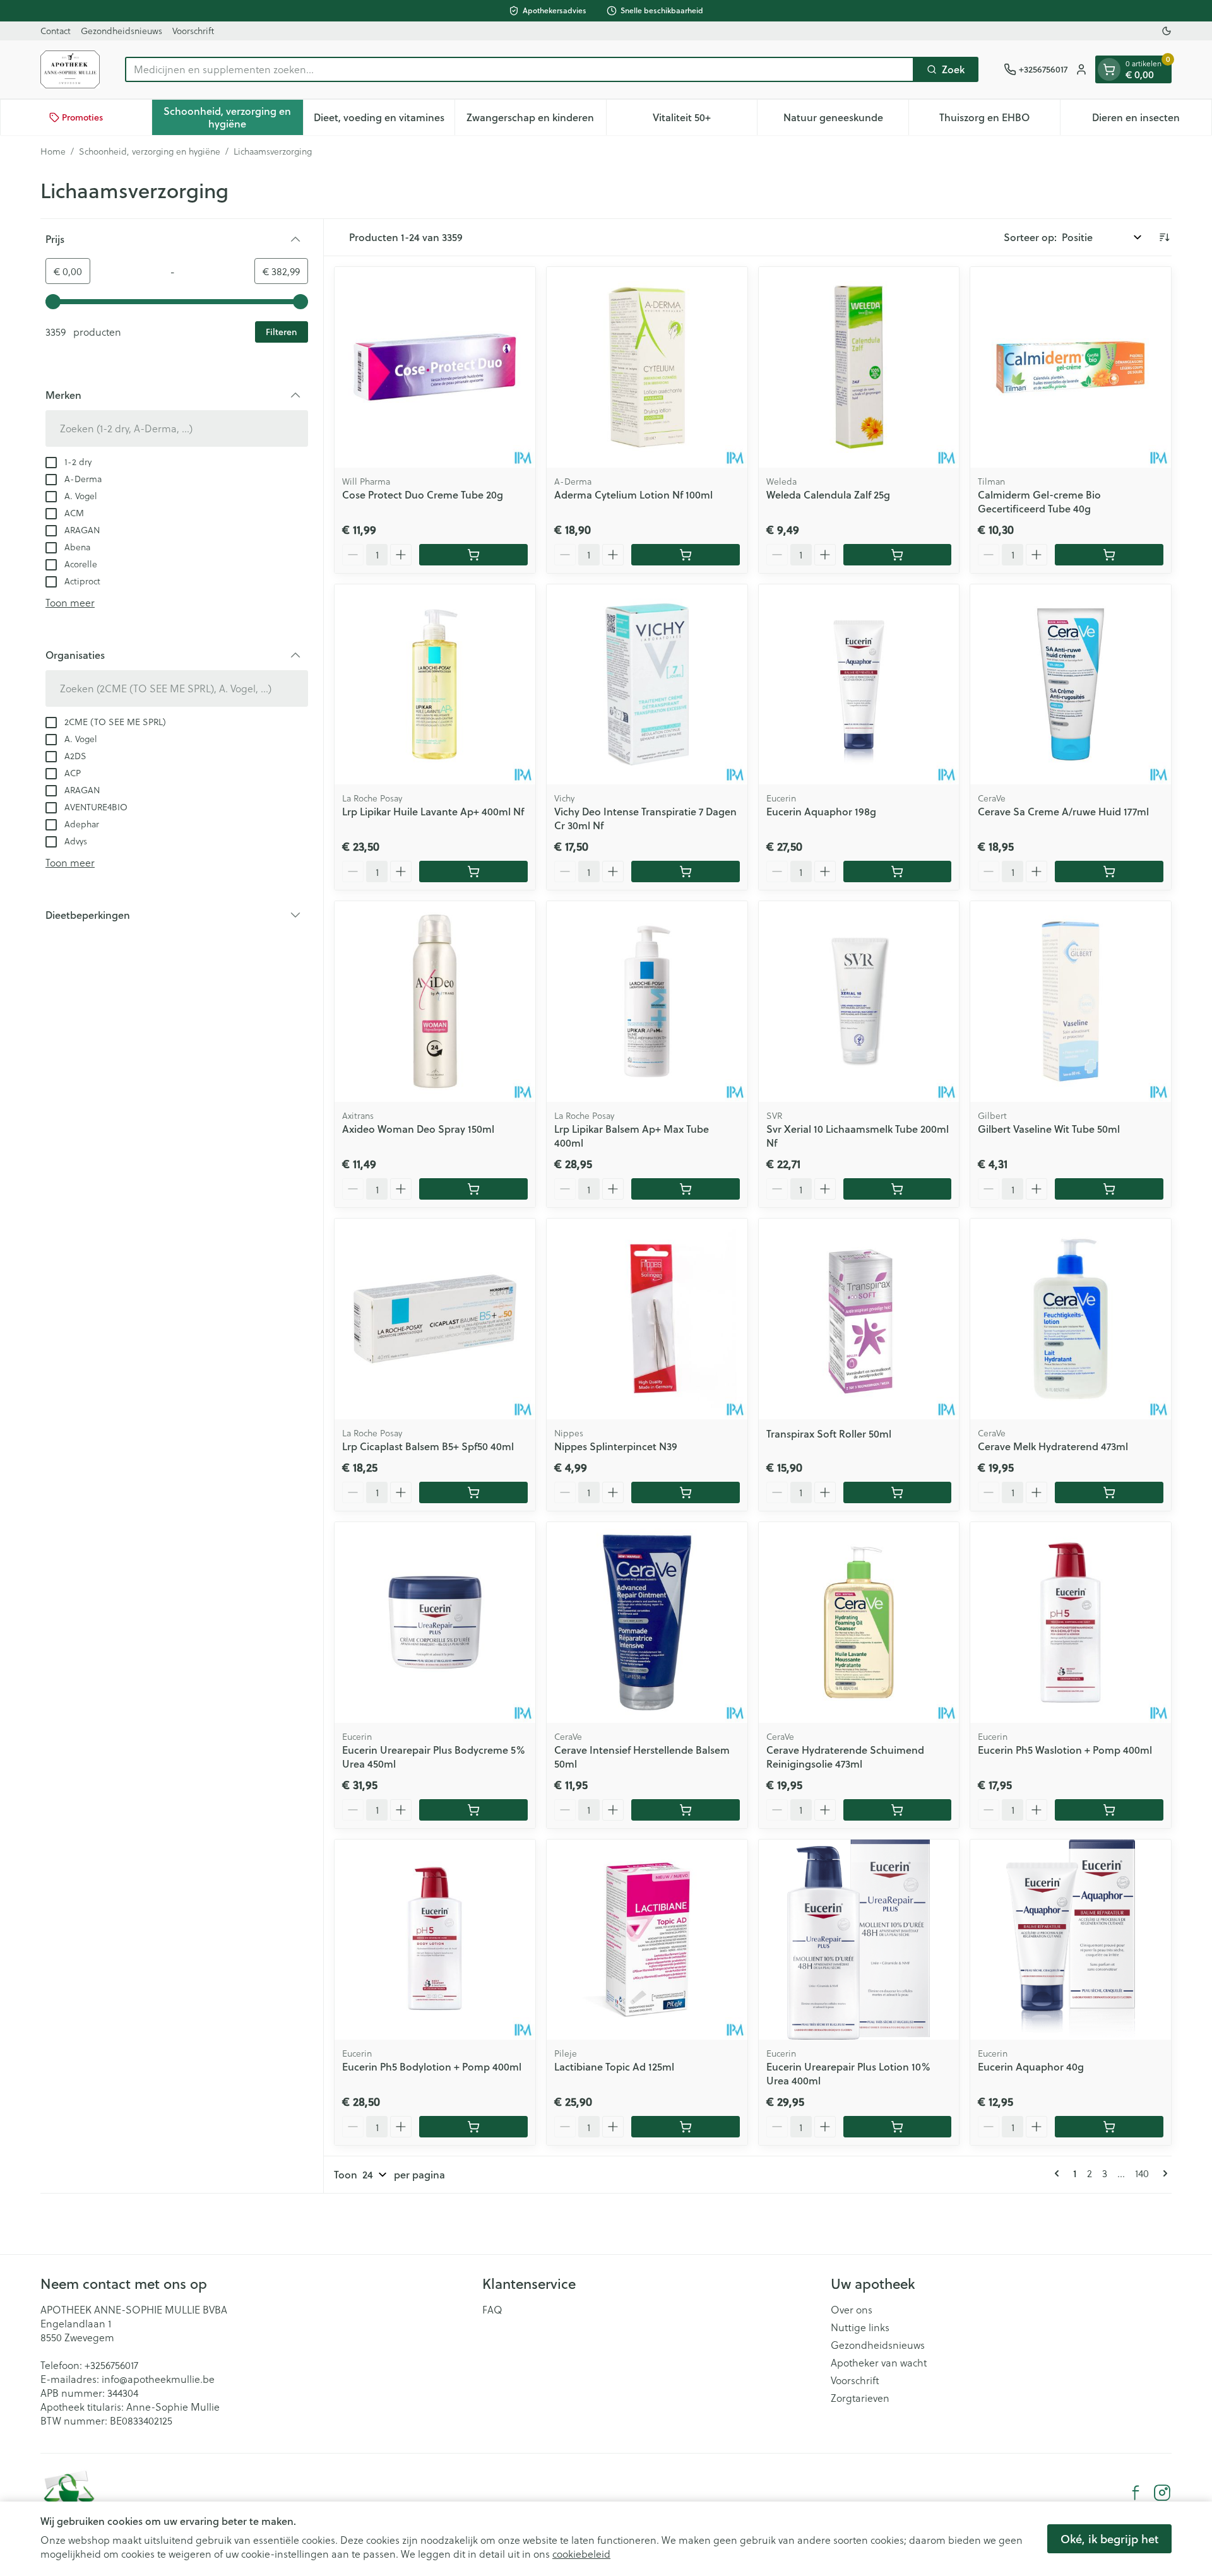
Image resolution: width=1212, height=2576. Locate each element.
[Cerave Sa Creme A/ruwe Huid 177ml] (1071, 685)
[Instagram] (1162, 2493)
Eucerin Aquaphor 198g (821, 811)
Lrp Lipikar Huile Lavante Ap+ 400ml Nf (433, 811)
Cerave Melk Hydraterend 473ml (1053, 1446)
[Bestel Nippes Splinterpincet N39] (686, 1492)
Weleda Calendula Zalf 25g (828, 494)
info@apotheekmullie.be (158, 2379)
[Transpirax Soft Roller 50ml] (859, 1319)
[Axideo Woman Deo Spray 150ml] (435, 1001)
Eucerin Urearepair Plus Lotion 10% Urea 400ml (848, 2073)
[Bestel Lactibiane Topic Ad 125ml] (686, 2127)
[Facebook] (1136, 2493)
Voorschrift (193, 31)
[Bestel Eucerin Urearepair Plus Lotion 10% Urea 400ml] (898, 2127)
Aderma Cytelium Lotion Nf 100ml (633, 494)
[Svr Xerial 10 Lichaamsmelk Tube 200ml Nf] (859, 1001)
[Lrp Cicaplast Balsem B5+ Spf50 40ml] (435, 1319)
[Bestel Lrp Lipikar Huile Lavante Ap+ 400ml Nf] (473, 871)
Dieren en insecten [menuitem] (1152, 120)
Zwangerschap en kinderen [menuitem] (536, 120)
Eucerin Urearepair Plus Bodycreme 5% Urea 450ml (434, 1757)
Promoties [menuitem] (82, 117)
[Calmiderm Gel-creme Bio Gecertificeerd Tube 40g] (1071, 367)
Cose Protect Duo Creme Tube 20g (423, 494)
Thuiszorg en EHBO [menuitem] (1000, 120)
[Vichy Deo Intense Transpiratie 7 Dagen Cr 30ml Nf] (647, 685)
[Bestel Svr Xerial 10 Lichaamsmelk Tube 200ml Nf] (898, 1189)
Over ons (852, 2310)
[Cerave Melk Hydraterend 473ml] (1071, 1319)
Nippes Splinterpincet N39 (616, 1446)
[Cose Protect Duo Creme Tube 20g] (435, 367)
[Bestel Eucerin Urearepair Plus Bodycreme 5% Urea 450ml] (473, 1810)
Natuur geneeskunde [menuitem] (846, 120)
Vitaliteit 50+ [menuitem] (705, 120)
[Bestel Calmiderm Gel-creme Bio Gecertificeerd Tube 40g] (1109, 555)
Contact (56, 31)
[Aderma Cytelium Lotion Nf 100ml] (647, 367)
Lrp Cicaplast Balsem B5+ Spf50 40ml (428, 1446)
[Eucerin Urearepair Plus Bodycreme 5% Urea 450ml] (435, 1622)
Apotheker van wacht (879, 2363)
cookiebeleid (581, 2554)
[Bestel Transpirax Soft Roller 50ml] (898, 1492)
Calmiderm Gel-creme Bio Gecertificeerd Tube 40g (1039, 501)
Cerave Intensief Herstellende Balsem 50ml (642, 1757)
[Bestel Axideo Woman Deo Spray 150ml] (473, 1189)
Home (53, 151)
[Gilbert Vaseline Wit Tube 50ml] (1071, 1001)
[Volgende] (1163, 2173)
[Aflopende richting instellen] (1164, 237)
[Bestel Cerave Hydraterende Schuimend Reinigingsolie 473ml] (898, 1810)
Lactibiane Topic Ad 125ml (614, 2066)
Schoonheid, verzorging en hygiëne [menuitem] (233, 117)
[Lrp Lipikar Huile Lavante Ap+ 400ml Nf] (435, 685)
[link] (1059, 2173)
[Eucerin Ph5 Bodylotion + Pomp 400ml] (435, 1940)
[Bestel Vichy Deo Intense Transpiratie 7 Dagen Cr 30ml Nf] (686, 871)
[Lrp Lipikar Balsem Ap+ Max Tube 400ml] (647, 1001)
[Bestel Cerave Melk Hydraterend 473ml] (1109, 1492)
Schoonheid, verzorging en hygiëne (150, 151)
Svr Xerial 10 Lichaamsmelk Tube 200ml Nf (858, 1136)
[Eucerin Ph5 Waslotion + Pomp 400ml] (1071, 1622)
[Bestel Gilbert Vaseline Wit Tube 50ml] (1109, 1189)
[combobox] (520, 69)
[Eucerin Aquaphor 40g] (1071, 1940)
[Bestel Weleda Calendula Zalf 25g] (898, 555)
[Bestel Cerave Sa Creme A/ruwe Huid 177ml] (1109, 871)
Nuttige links (860, 2327)
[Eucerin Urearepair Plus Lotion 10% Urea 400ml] (859, 1940)
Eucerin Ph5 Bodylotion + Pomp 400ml (432, 2066)
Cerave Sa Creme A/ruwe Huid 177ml (1063, 811)
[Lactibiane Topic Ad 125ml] (647, 1940)
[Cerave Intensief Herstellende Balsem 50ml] (647, 1622)
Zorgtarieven (860, 2398)
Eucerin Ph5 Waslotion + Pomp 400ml (1065, 1750)
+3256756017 (111, 2365)
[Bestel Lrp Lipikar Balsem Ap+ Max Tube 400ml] (686, 1189)
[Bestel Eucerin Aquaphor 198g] (898, 871)
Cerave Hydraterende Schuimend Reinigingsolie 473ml (845, 1757)
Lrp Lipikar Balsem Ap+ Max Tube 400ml (632, 1136)
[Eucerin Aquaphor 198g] (859, 685)
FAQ (492, 2310)
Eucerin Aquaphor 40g (1031, 2066)
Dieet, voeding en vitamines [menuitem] (384, 120)
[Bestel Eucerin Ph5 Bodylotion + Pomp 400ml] (473, 2127)
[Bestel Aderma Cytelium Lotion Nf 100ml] (686, 555)
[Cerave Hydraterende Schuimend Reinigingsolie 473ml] (859, 1622)
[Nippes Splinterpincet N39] (647, 1319)
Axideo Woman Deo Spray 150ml (418, 1129)
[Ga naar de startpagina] (70, 69)
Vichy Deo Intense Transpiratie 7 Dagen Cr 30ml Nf (645, 818)
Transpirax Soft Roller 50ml (829, 1433)
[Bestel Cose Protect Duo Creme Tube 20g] (473, 555)
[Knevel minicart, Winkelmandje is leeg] (1109, 69)
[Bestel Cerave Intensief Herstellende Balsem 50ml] (686, 1810)
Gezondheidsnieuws (122, 31)
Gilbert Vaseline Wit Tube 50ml (1049, 1129)
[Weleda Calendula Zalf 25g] (859, 367)
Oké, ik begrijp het (1109, 2539)
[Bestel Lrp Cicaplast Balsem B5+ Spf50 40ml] (473, 1492)
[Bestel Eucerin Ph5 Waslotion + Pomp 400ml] (1109, 1810)
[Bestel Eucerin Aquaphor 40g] (1109, 2127)
